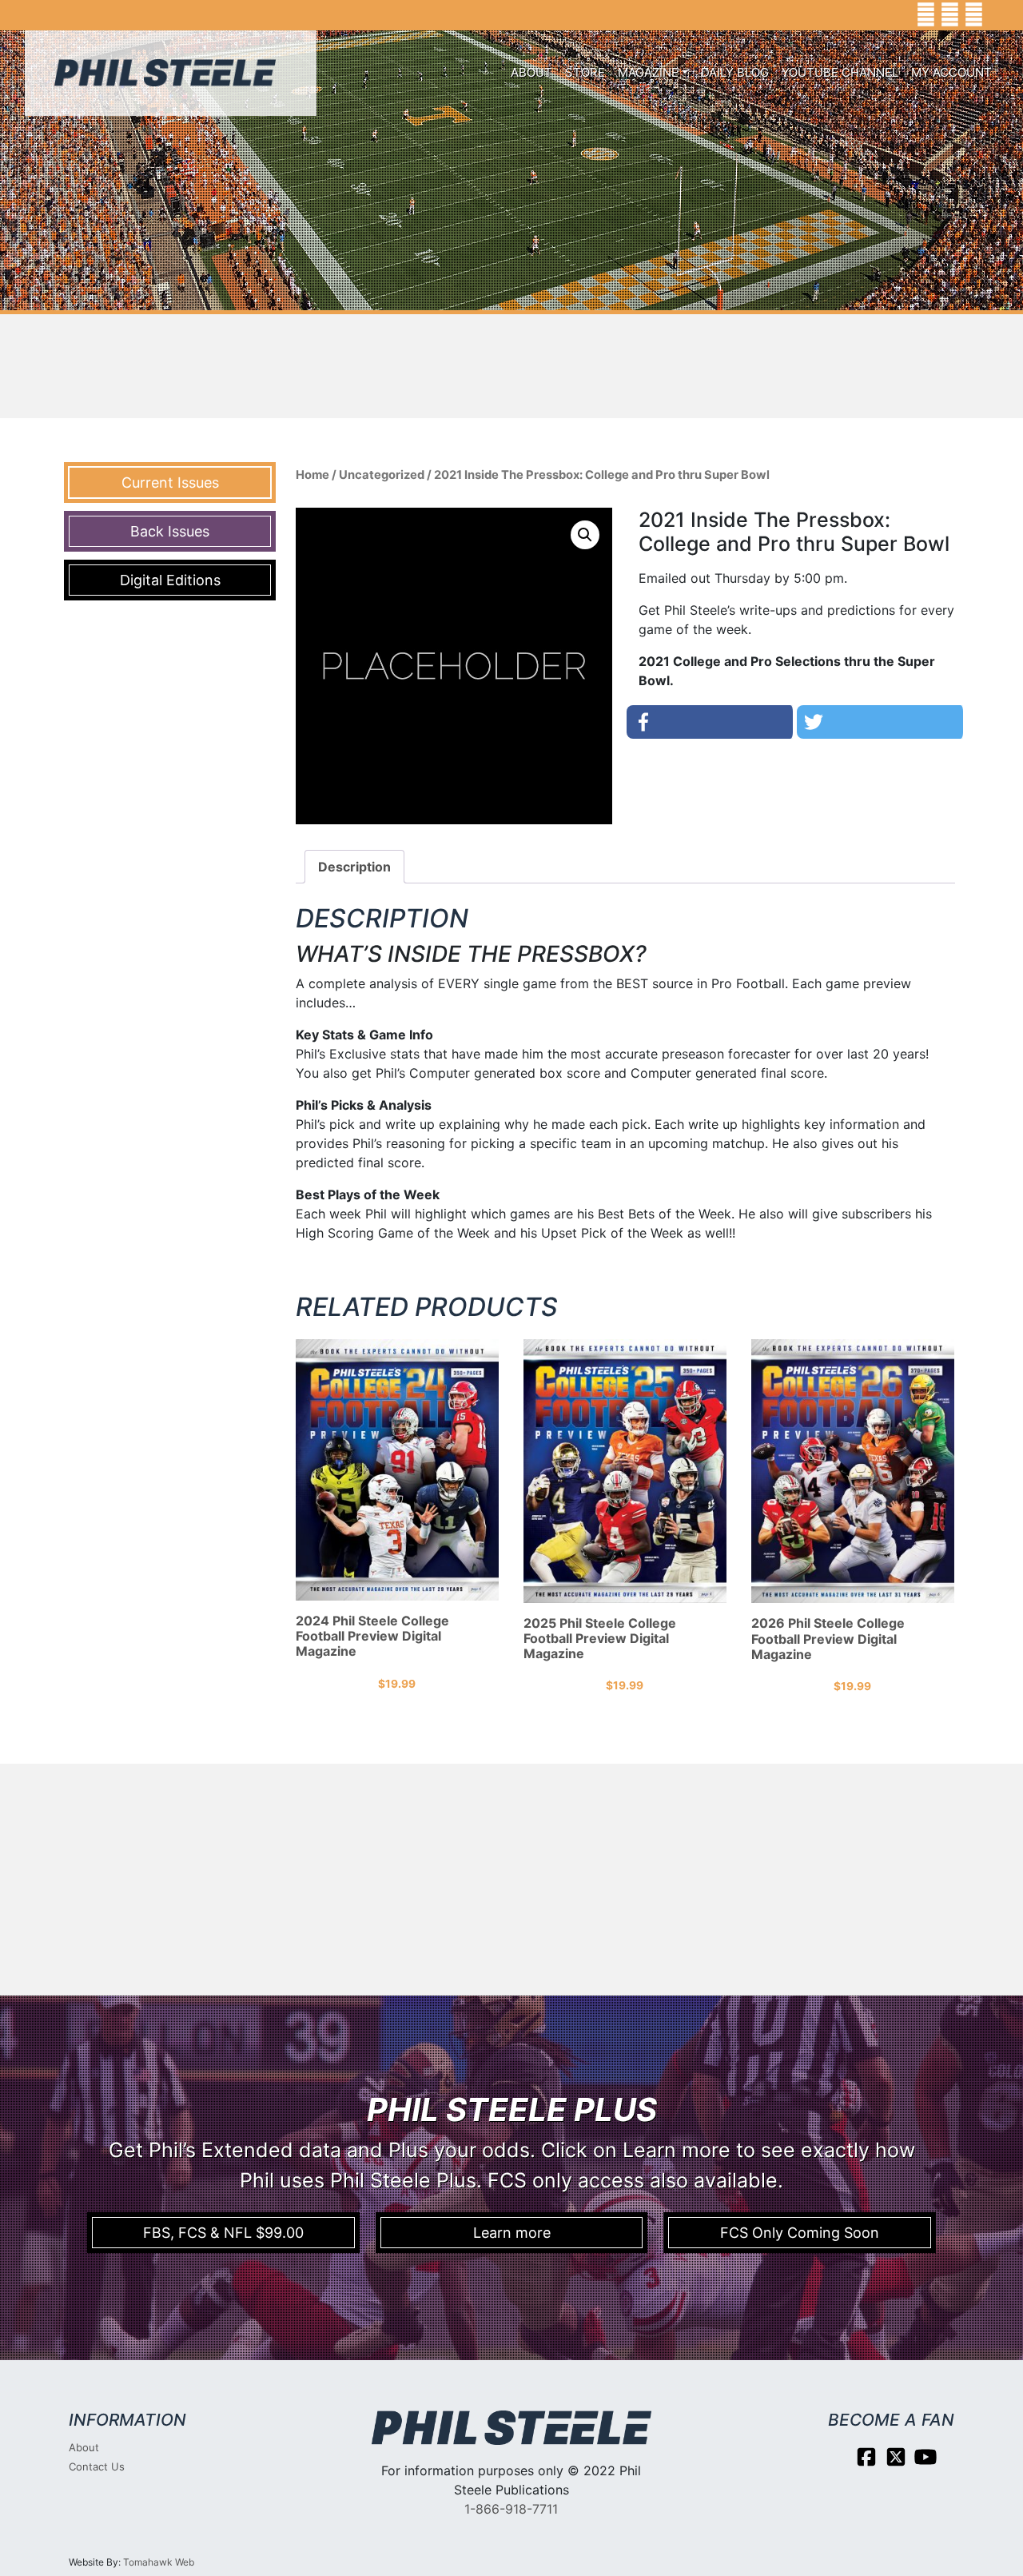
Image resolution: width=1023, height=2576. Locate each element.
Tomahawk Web (159, 2562)
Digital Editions (170, 580)
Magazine (648, 72)
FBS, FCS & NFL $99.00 (223, 2233)
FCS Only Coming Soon (800, 2233)
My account (951, 72)
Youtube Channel (840, 72)
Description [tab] (354, 867)
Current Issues (170, 483)
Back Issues (170, 531)
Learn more (512, 2233)
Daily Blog (735, 72)
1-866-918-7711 (511, 2509)
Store (585, 72)
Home (312, 475)
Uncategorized (382, 475)
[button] (585, 535)
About (531, 72)
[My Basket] (999, 15)
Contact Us (97, 2466)
